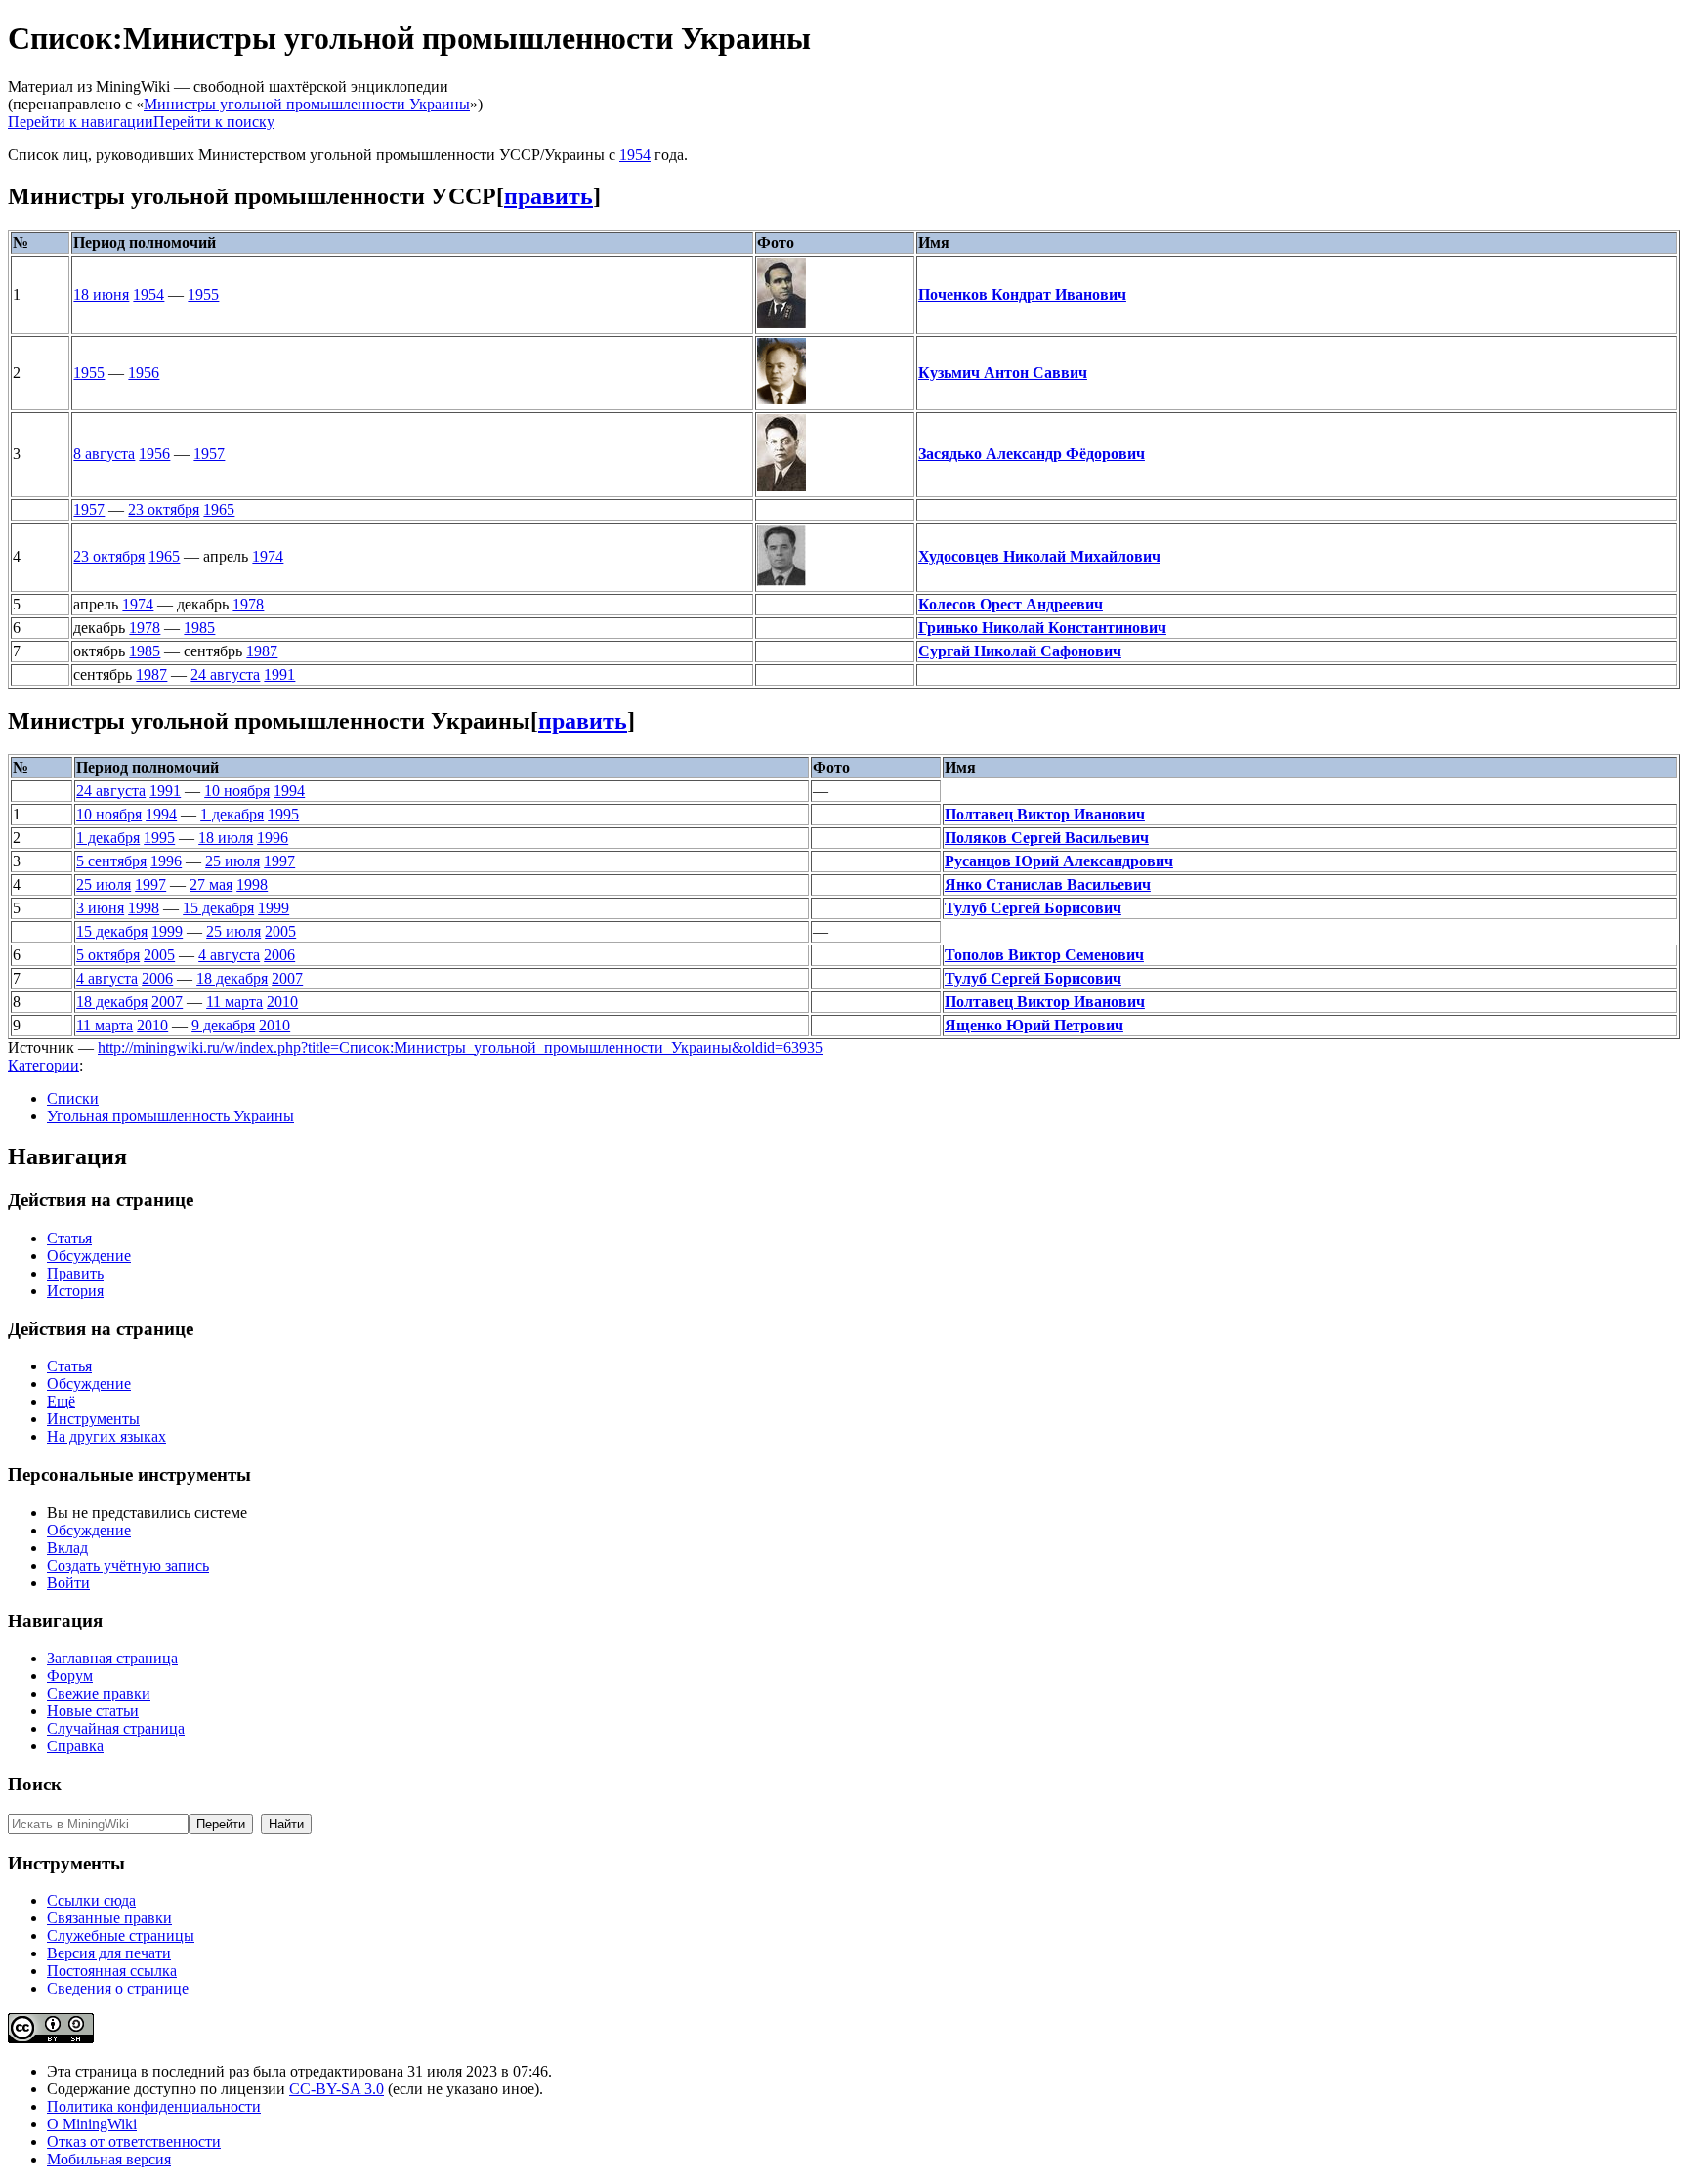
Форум (70, 1676)
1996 (273, 838)
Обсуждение (89, 1256)
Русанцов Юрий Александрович (1059, 861)
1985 (199, 628)
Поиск (35, 1784)
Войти (68, 1583)
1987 (262, 651)
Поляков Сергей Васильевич (1047, 838)
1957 (209, 454)
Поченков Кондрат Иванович (1022, 294)
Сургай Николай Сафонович (1020, 651)
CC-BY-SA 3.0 (337, 2089)
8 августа (104, 454)
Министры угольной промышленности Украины (307, 104)
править (549, 196)
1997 (279, 861)
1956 (144, 373)
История (75, 1291)
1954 (635, 155)
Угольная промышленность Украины (170, 1116)
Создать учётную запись (128, 1565)
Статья (69, 1238)
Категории (43, 1065)
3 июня (100, 908)
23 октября (164, 509)
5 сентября (111, 861)
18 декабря (232, 978)
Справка (75, 1746)
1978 (248, 604)
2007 (287, 978)
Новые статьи (93, 1711)
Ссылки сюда (91, 1900)
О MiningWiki (92, 2124)
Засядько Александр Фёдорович (1032, 454)
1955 (203, 294)
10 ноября (237, 791)
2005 (280, 931)
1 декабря (232, 814)
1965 (219, 509)
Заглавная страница (112, 1658)
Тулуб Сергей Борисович (1033, 908)
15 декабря (218, 908)
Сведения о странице (118, 1988)
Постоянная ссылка (112, 1971)
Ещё (61, 1401)
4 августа (229, 955)
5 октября (108, 955)
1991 (279, 674)
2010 (282, 1002)
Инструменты (93, 1419)
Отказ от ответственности (134, 2142)
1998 (252, 884)
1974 (268, 556)
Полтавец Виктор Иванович (1045, 814)
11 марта (234, 1002)
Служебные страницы (121, 1935)
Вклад (67, 1548)
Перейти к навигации (81, 122)
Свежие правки (99, 1693)
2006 (279, 955)
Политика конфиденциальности (154, 2106)
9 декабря (223, 1025)
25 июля (232, 861)
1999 (274, 908)
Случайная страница (116, 1728)
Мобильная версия (109, 2159)
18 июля (226, 838)
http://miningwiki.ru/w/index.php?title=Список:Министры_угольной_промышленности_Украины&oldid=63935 (460, 1048)
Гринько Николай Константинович (1042, 628)
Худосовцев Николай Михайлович (1039, 556)
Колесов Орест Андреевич (1011, 604)
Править (75, 1273)
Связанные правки (109, 1918)
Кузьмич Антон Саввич (1003, 373)
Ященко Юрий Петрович (1034, 1025)
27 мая (211, 884)
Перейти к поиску (214, 122)
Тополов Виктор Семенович (1044, 955)
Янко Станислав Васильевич (1048, 884)
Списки (73, 1098)
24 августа (225, 674)
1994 (289, 791)
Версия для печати (109, 1953)
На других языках (106, 1436)
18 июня (101, 294)
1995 (283, 814)
